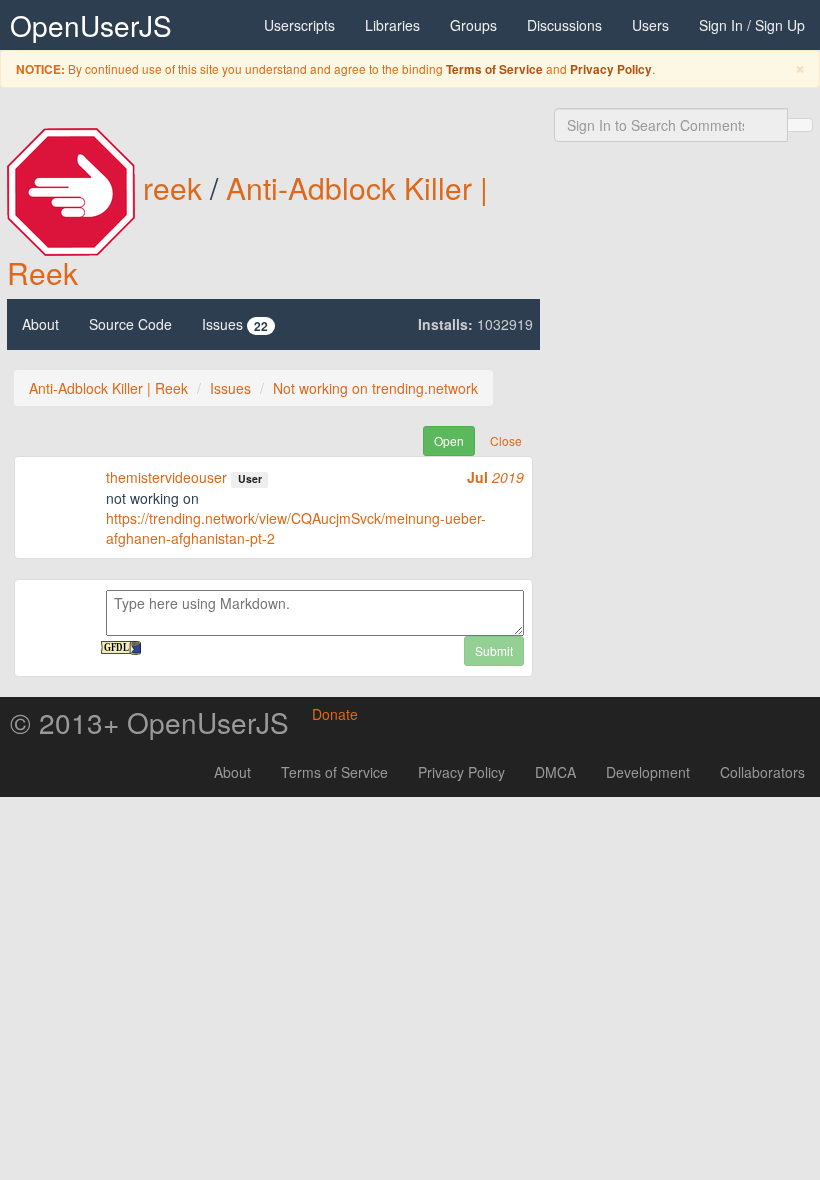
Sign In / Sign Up (752, 25)
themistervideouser (166, 477)
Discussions (564, 25)
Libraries (392, 25)
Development (648, 772)
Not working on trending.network (375, 388)
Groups (473, 25)
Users (650, 25)
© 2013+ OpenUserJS (149, 722)
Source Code (130, 324)
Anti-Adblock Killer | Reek (108, 388)
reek (172, 187)
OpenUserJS (91, 25)
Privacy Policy (611, 69)
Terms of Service (494, 69)
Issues (235, 324)
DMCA (555, 772)
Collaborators (762, 772)
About (40, 324)
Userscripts (299, 25)
